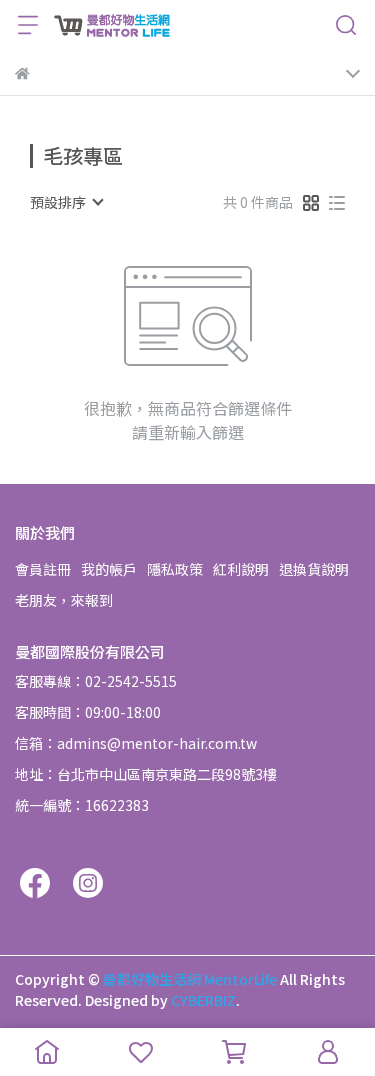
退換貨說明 (314, 569)
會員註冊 (43, 569)
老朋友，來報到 (64, 600)
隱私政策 (175, 569)
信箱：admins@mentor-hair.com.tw (136, 743)
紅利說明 (241, 569)
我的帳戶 (109, 569)
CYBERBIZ (203, 1000)
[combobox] (66, 202)
